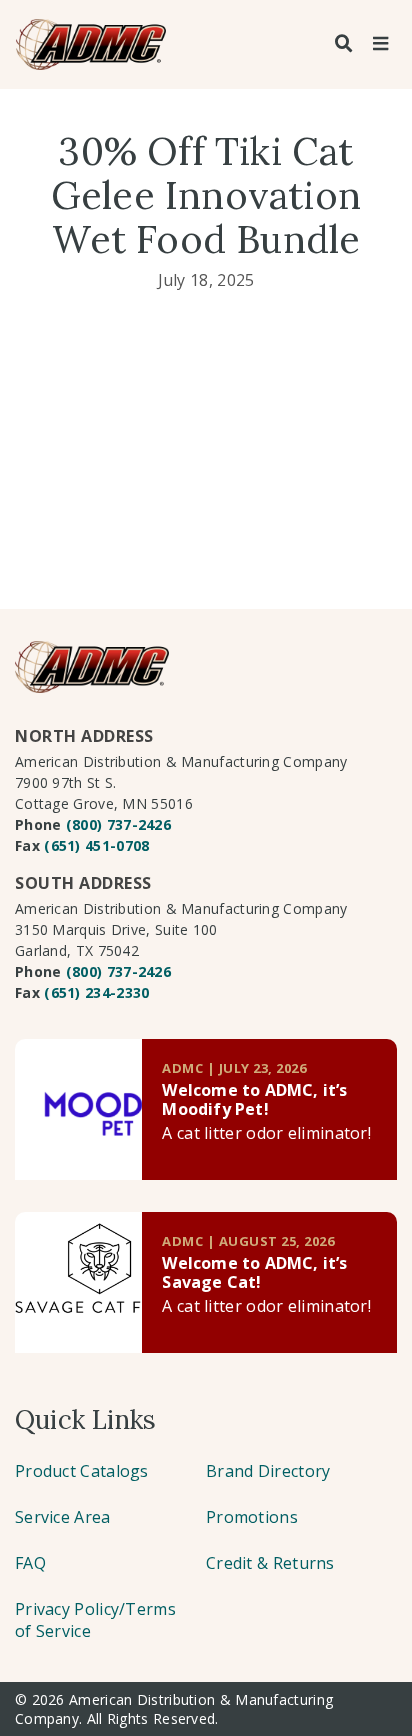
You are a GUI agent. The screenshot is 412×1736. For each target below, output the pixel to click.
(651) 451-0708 (96, 845)
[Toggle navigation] (380, 44)
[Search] (344, 44)
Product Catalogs (82, 1471)
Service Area (63, 1517)
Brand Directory (268, 1471)
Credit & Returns (270, 1563)
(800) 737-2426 (118, 824)
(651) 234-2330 (96, 992)
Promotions (252, 1517)
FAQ (30, 1563)
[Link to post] (78, 1109)
